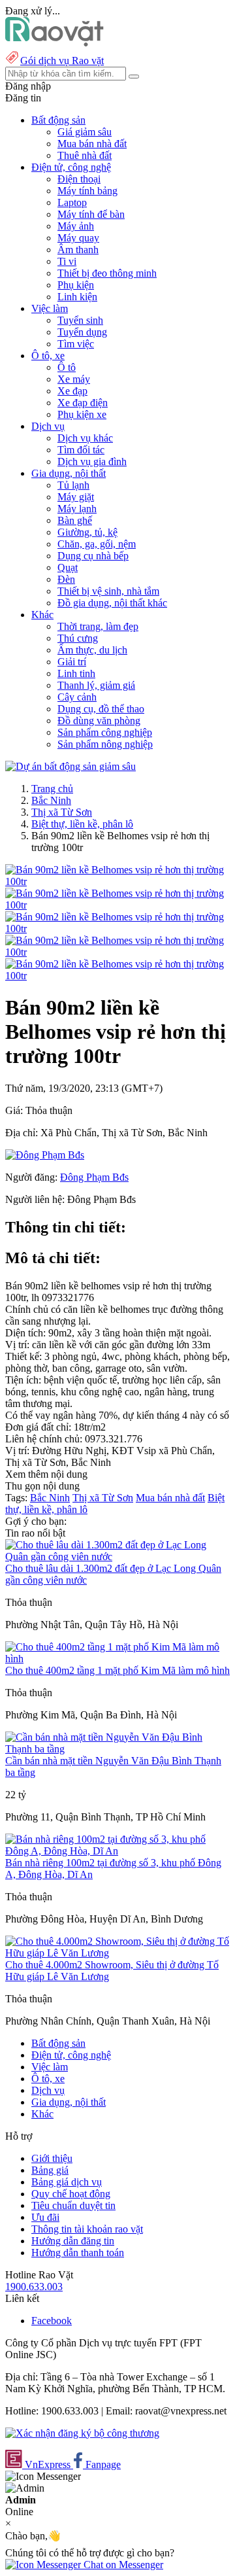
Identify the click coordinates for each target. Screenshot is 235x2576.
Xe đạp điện (83, 403)
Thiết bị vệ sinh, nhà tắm (108, 591)
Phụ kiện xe (82, 414)
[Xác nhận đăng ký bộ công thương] (82, 2433)
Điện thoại (79, 179)
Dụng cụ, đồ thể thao (101, 709)
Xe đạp (72, 391)
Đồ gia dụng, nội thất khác (112, 603)
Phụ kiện (76, 285)
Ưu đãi (45, 2217)
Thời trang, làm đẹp (98, 626)
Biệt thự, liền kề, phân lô (82, 824)
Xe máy (74, 379)
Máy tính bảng (87, 191)
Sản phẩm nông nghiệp (105, 744)
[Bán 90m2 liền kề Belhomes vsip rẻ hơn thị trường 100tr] (117, 881)
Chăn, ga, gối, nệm (97, 544)
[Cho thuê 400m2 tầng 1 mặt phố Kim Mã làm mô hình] (117, 1659)
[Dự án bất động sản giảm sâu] (70, 766)
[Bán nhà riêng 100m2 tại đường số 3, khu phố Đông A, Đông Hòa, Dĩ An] (117, 1851)
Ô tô (67, 367)
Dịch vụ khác (85, 438)
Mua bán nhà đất (92, 144)
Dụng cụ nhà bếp (93, 556)
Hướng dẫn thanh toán (78, 2253)
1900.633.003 (34, 2287)
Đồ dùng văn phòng (99, 721)
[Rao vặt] (55, 43)
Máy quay (78, 238)
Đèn (66, 579)
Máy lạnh (77, 509)
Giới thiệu (52, 2158)
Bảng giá (50, 2170)
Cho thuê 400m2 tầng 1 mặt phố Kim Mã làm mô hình (117, 1670)
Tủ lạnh (73, 485)
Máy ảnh (76, 226)
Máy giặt (76, 497)
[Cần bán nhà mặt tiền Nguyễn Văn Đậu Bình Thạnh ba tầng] (117, 1749)
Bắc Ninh (51, 800)
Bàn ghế (75, 520)
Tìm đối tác (81, 450)
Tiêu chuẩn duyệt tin (73, 2205)
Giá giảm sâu (85, 132)
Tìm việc (76, 344)
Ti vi (67, 261)
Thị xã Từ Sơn (62, 812)
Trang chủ (52, 789)
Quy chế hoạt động (71, 2194)
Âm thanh (78, 250)
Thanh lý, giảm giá (96, 685)
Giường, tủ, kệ (87, 532)
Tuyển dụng (82, 332)
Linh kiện (77, 297)
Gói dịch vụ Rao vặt (62, 61)
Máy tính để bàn (91, 214)
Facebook (52, 2321)
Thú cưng (78, 638)
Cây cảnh (77, 697)
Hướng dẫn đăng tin (73, 2241)
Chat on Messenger (122, 2565)
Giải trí (72, 662)
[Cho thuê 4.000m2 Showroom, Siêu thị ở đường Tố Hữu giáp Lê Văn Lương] (117, 1953)
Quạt (68, 567)
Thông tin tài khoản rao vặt (87, 2229)
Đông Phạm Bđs (94, 1177)
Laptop (72, 202)
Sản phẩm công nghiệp (105, 732)
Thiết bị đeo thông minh (107, 273)
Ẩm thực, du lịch (92, 650)
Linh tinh (76, 673)
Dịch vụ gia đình (92, 461)
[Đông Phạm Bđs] (45, 1155)
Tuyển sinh (80, 320)
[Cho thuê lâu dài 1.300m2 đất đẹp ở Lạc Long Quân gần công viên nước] (117, 1557)
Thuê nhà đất (85, 155)
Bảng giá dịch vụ (67, 2182)
